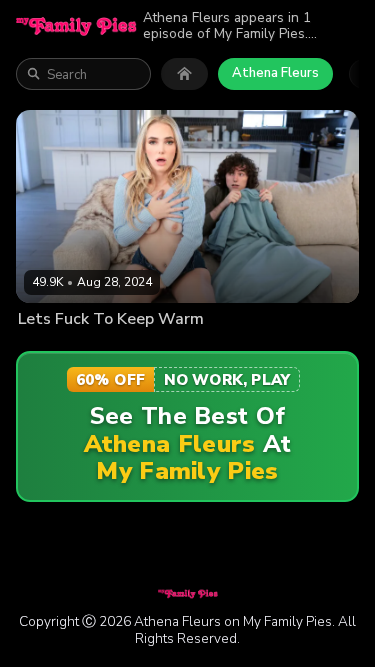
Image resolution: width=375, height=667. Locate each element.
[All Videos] (184, 74)
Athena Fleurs (275, 73)
